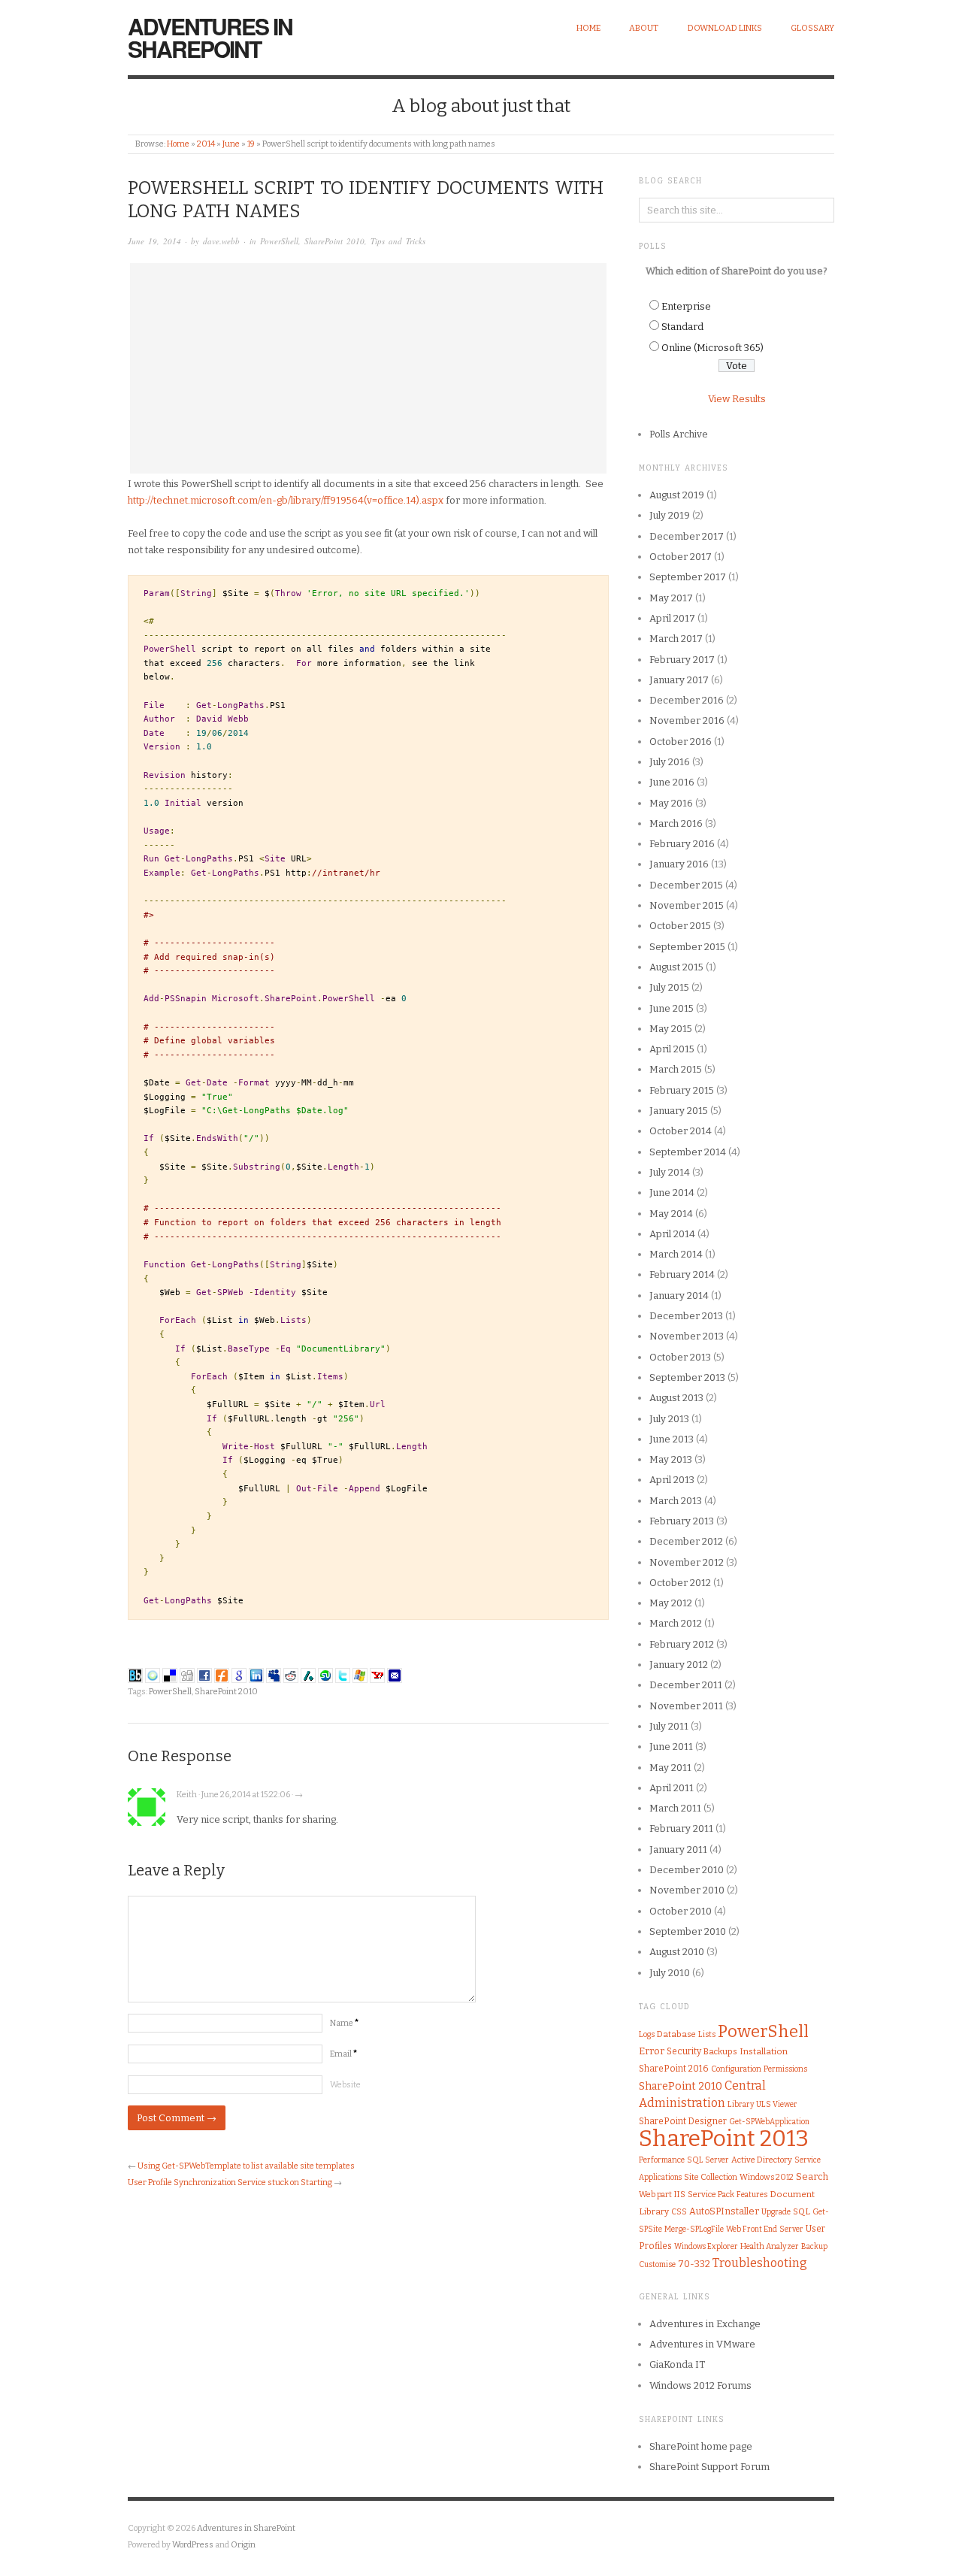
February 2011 (681, 1828)
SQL (802, 2211)
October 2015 (680, 926)
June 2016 (672, 782)
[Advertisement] (368, 368)
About (644, 28)
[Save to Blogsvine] (153, 1675)
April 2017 (672, 618)
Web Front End (752, 2229)
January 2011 (678, 1850)
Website (345, 2085)
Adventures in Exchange (705, 2324)
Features (752, 2195)
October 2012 (680, 1583)
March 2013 (676, 1501)
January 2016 (679, 864)
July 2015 (669, 987)
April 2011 (672, 1788)
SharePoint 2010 (334, 241)
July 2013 (669, 1419)
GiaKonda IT (677, 2364)
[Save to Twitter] (343, 1675)
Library (741, 2104)
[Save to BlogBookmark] (135, 1675)
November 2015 (687, 905)
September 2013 (687, 1377)
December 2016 (687, 700)
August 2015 (676, 967)
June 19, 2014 (154, 241)
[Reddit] (291, 1675)
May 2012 (671, 1603)
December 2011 (686, 1685)
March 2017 (676, 639)
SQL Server (708, 2160)
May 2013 (671, 1459)
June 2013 (672, 1439)
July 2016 (670, 762)
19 (251, 144)
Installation (764, 2051)
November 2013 (687, 1336)
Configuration (736, 2069)
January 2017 (679, 680)
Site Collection (711, 2177)
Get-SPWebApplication (769, 2122)
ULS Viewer (777, 2104)
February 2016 (682, 844)
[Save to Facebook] (204, 1675)
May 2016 (671, 803)
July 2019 (670, 515)
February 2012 (682, 1644)
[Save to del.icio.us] (170, 1675)
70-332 (694, 2264)
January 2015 (679, 1111)
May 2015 (671, 1029)
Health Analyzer (770, 2246)
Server (791, 2229)
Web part (655, 2195)
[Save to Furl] (222, 1675)
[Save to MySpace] (274, 1675)
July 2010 (670, 1973)
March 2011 (675, 1808)
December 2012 (686, 1541)
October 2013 (680, 1357)
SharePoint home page (701, 2446)
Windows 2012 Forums (700, 2385)
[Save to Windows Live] (360, 1675)
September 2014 (688, 1152)
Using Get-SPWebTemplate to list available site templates (246, 2166)
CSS (679, 2212)
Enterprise (686, 306)
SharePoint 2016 (674, 2069)
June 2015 (672, 1008)
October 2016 (681, 742)
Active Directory (762, 2160)
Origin (243, 2545)
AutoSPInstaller (724, 2211)
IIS (680, 2194)
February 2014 (682, 1274)
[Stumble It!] (325, 1675)
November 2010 (687, 1890)
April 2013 (672, 1480)
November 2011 (686, 1706)
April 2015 (672, 1049)
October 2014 (681, 1131)
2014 (206, 144)
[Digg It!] (187, 1675)
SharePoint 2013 (724, 2139)
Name (344, 2023)
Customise (657, 2264)
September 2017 (688, 577)
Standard (682, 327)
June (231, 144)
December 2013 (686, 1316)
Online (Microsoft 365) (712, 348)
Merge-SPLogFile (694, 2229)
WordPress (193, 2545)
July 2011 (669, 1726)
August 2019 (677, 495)
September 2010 (688, 1931)
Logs (647, 2034)
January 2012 (679, 1665)
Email (343, 2054)
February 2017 (682, 660)
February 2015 (682, 1090)
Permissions (785, 2069)
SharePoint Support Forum (709, 2467)
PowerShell (279, 241)
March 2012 (676, 1623)
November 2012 (687, 1562)
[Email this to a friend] (395, 1675)
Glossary (812, 28)
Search (812, 2176)
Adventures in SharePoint (210, 37)
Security (684, 2051)
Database (676, 2034)
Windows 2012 (767, 2177)
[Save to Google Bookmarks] (239, 1675)
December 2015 (686, 885)
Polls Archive (679, 434)
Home (588, 28)
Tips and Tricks (398, 241)
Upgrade (776, 2212)
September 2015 (687, 947)
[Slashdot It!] (308, 1675)
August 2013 (676, 1398)
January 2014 (679, 1296)
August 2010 (677, 1952)
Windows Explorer (706, 2247)
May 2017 (671, 598)
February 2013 (682, 1521)
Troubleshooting (760, 2263)
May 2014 (671, 1214)
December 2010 (687, 1870)
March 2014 (676, 1254)
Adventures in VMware (702, 2344)
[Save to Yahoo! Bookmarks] (377, 1675)
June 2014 (672, 1193)
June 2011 (671, 1747)
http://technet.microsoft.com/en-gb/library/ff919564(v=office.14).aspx (286, 500)
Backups (720, 2052)
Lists (707, 2034)
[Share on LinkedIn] (256, 1675)
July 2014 (670, 1172)
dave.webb (221, 241)
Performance (662, 2160)
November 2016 (687, 720)
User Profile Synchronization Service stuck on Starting (230, 2182)
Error (652, 2051)
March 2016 (676, 823)
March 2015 (676, 1069)
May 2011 (670, 1768)
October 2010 (681, 1911)
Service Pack (711, 2195)
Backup (814, 2247)
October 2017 (681, 557)
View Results (737, 399)
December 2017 (687, 536)
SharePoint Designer (683, 2121)
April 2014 (672, 1234)
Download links (725, 28)
